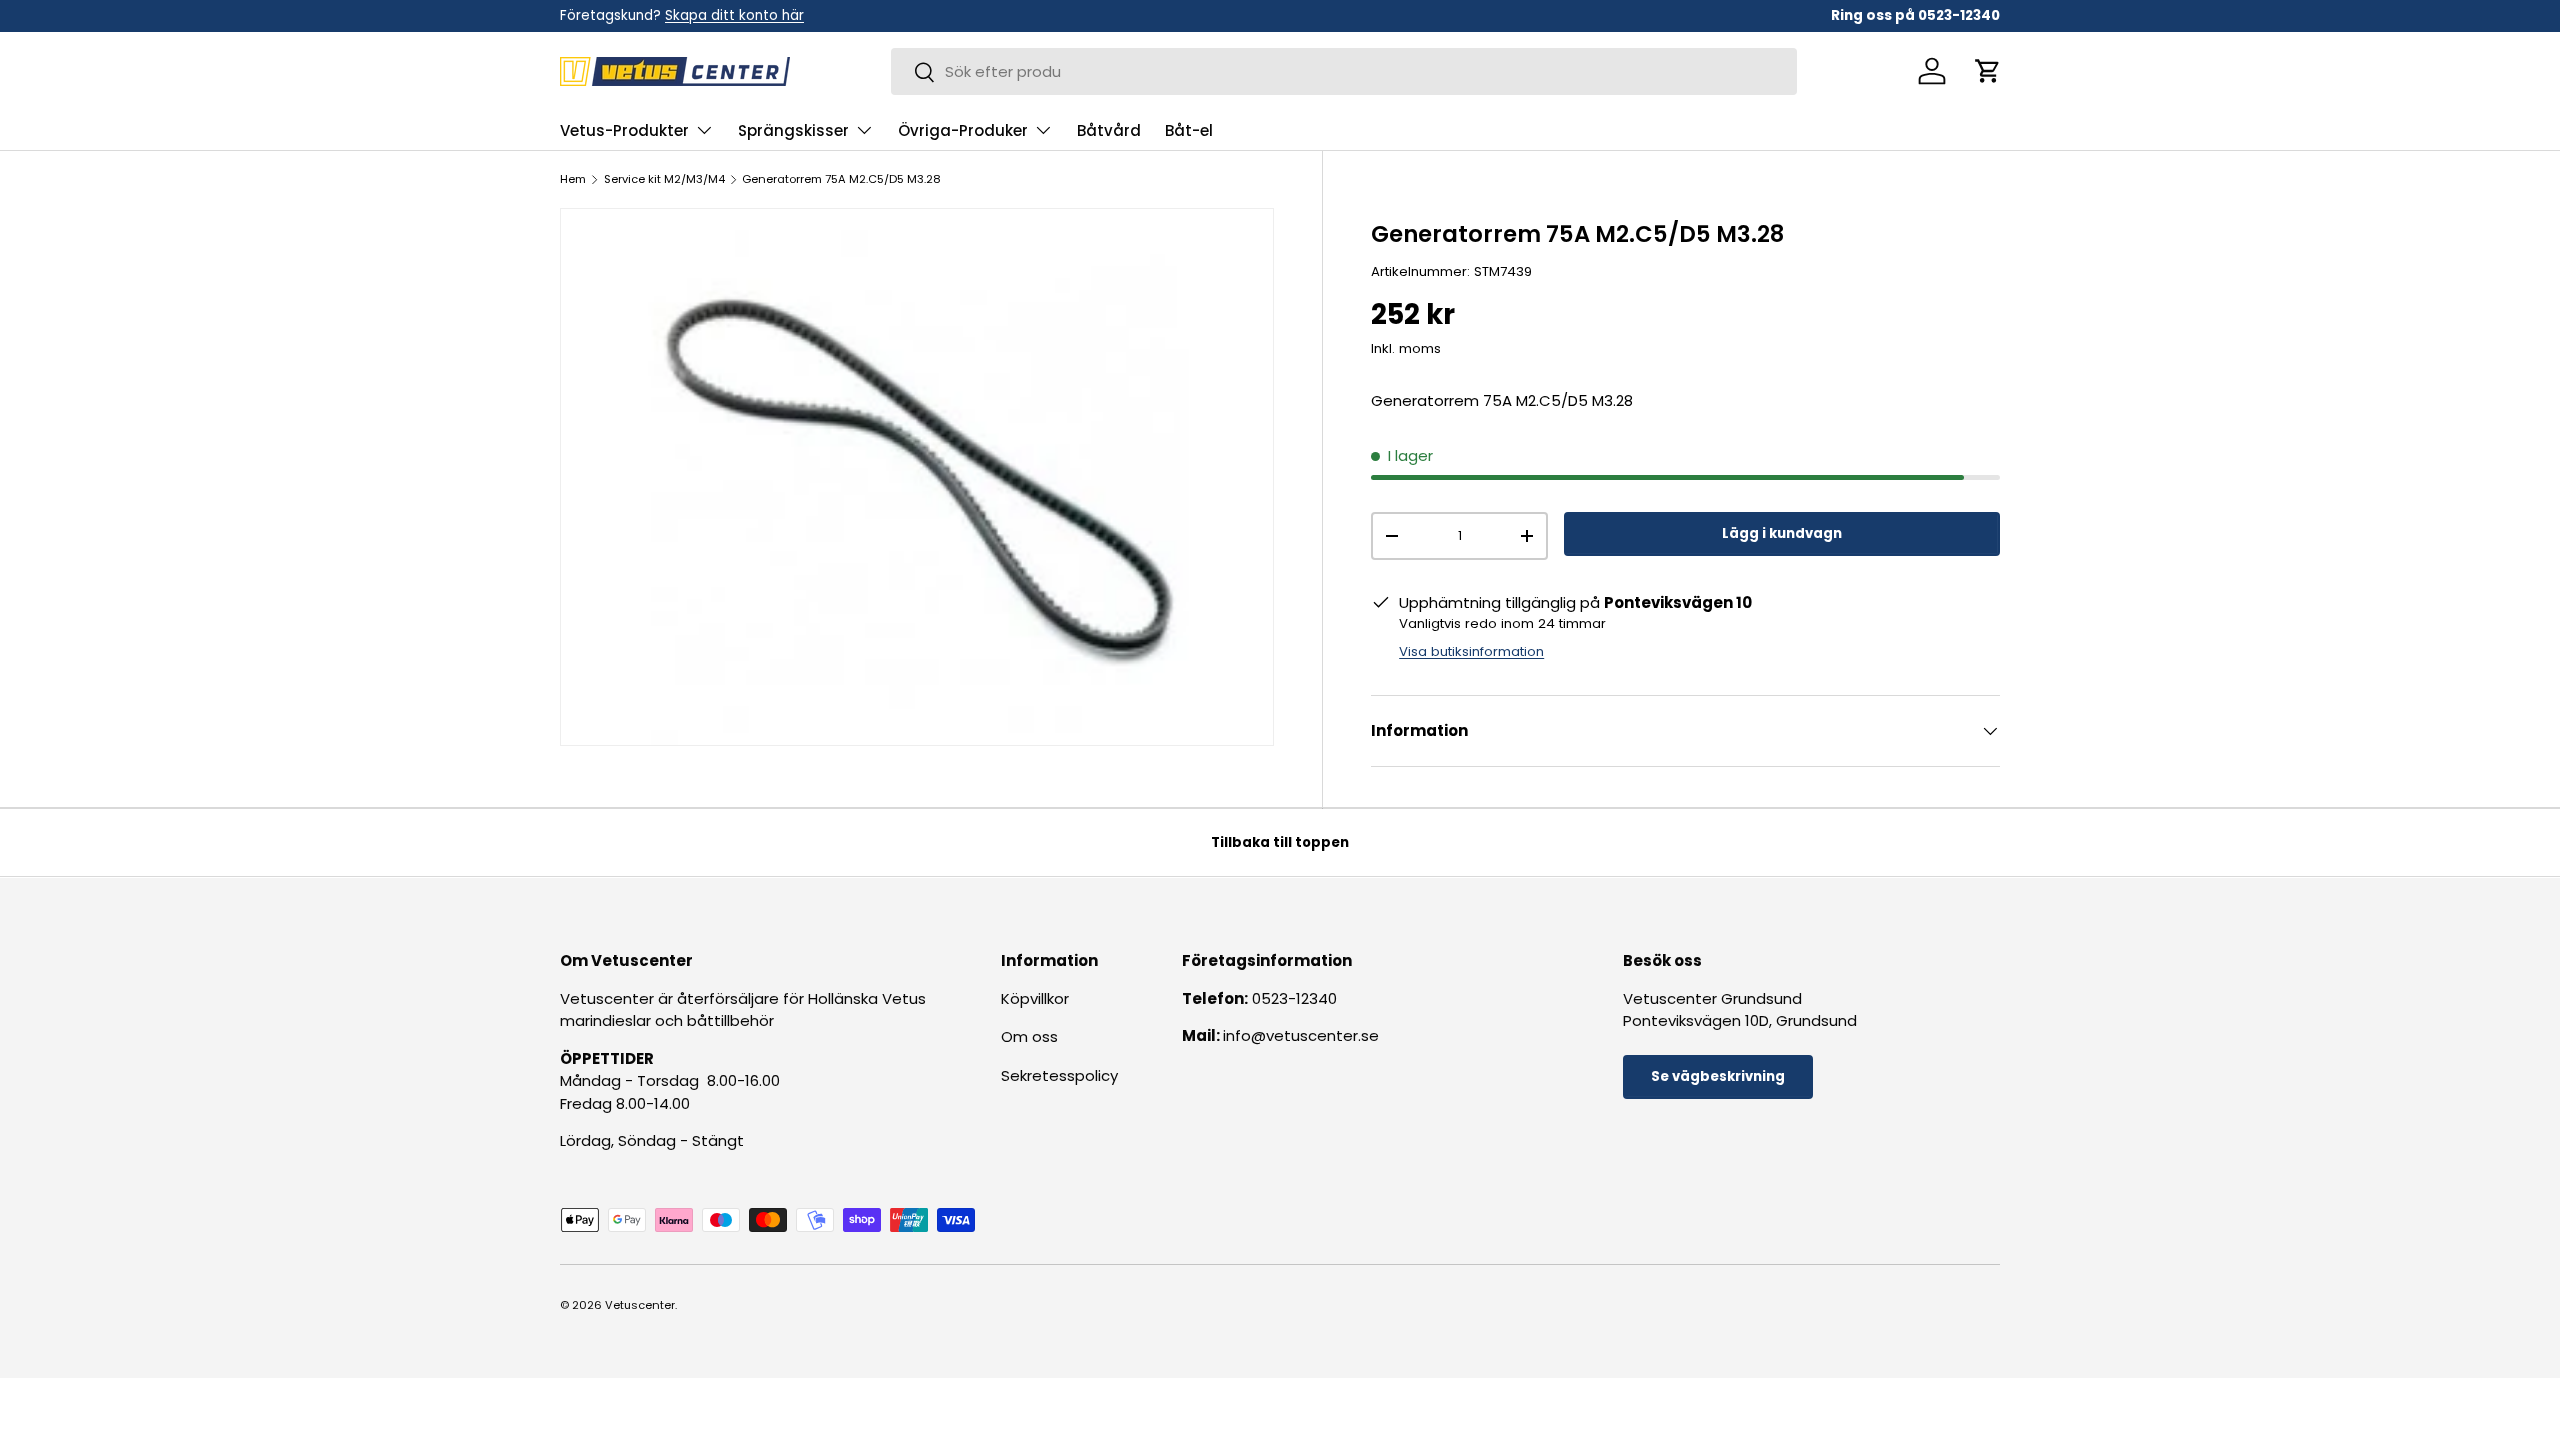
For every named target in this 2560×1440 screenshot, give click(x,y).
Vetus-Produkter (624, 130)
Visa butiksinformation (1471, 651)
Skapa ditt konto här (734, 15)
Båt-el (1189, 130)
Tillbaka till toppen (1280, 842)
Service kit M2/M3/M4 (664, 179)
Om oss (1029, 1036)
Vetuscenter (640, 1305)
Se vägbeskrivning (1718, 1076)
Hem (573, 179)
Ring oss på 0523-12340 (1915, 15)
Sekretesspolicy (1059, 1074)
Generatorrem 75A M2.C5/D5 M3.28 (841, 179)
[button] (1988, 71)
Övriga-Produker (963, 130)
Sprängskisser (793, 130)
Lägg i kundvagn (1782, 533)
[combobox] (1344, 71)
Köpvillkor (1035, 997)
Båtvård (1109, 130)
